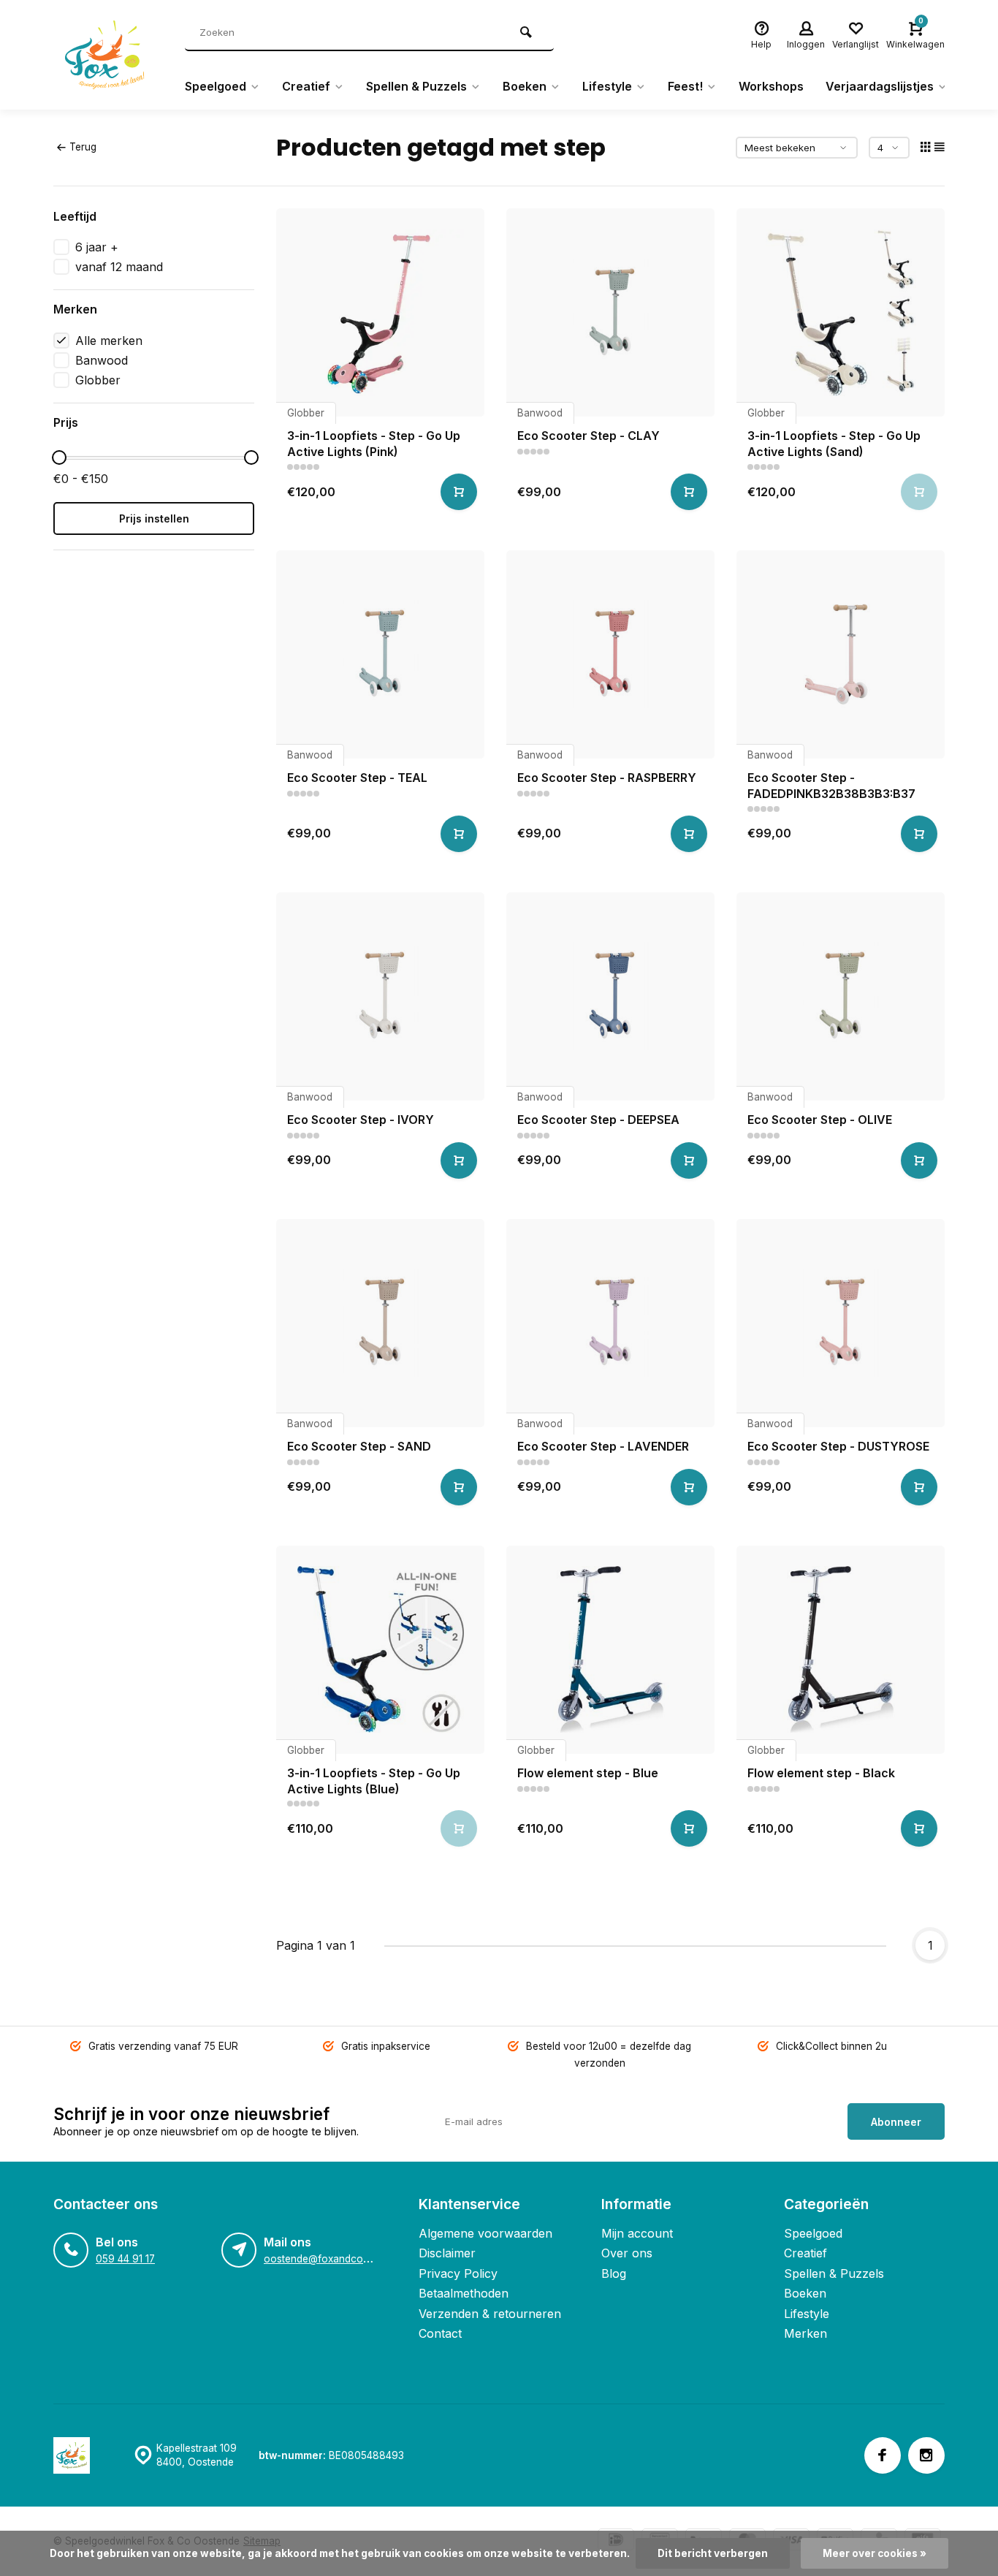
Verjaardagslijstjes (880, 86)
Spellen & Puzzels (416, 86)
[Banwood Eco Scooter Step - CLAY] (610, 312)
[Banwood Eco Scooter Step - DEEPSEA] (610, 996)
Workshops (771, 86)
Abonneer (896, 2122)
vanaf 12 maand (119, 267)
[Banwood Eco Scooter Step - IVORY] (380, 996)
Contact (440, 2333)
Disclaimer (447, 2253)
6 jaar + (97, 247)
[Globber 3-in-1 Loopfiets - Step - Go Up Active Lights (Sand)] (841, 312)
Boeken (525, 86)
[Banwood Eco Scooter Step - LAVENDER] (610, 1323)
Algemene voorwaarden (485, 2233)
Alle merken (109, 341)
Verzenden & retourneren (490, 2314)
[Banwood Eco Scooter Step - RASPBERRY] (610, 654)
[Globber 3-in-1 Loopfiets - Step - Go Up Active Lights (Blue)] (380, 1650)
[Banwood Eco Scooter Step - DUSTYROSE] (841, 1323)
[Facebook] (883, 2455)
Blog (614, 2273)
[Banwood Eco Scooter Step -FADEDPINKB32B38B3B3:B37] (841, 654)
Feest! (685, 86)
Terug (83, 147)
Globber (98, 380)
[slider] (59, 457)
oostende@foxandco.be (320, 2259)
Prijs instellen (154, 518)
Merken (805, 2333)
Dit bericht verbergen (713, 2553)
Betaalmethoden (464, 2293)
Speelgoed (216, 86)
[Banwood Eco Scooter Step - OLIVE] (841, 996)
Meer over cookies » (875, 2553)
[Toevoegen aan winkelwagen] (459, 492)
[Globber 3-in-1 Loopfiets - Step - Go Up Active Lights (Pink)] (380, 312)
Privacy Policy (458, 2273)
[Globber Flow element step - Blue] (610, 1650)
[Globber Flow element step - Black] (841, 1650)
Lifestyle (607, 86)
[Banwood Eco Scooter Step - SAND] (380, 1323)
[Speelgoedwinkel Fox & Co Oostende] (108, 55)
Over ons (627, 2253)
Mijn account (637, 2233)
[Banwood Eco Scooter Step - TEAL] (380, 654)
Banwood (102, 360)
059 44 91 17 (125, 2259)
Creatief (306, 86)
